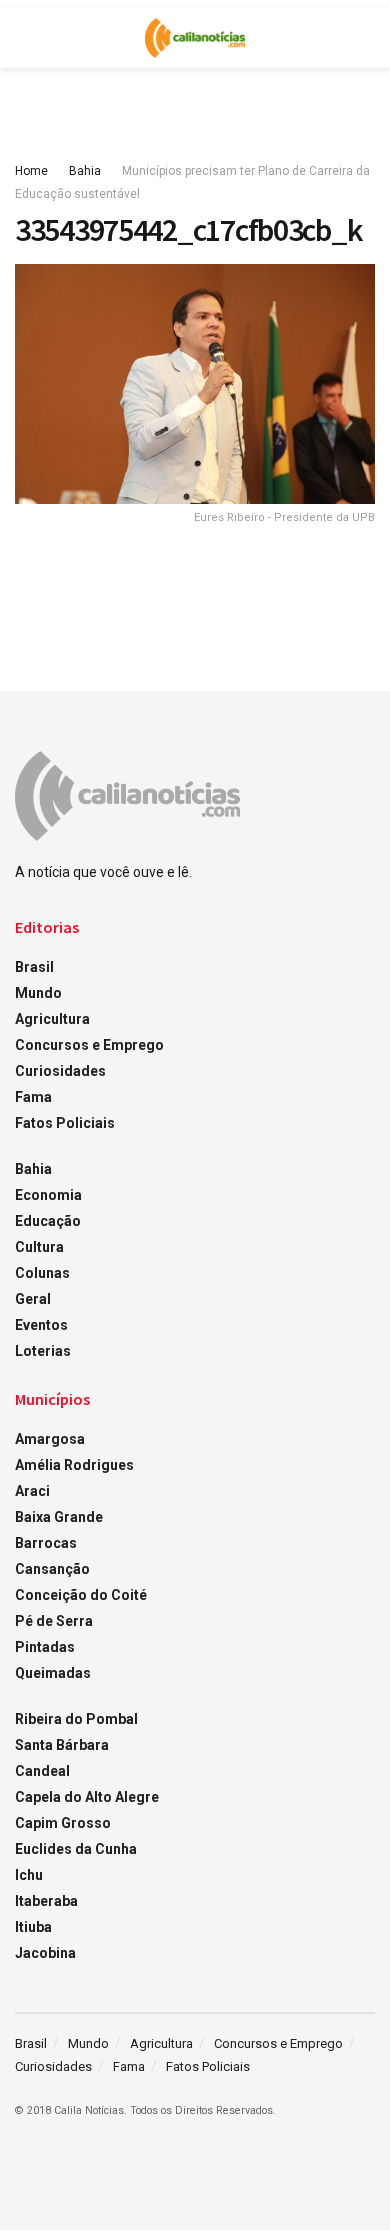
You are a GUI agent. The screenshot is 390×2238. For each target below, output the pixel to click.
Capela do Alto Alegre (87, 1797)
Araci (32, 1491)
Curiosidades (60, 1071)
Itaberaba (46, 1901)
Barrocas (46, 1543)
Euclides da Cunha (76, 1849)
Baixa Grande (59, 1517)
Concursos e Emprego (89, 1045)
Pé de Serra (54, 1621)
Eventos (41, 1325)
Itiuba (33, 1927)
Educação (48, 1221)
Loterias (43, 1351)
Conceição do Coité (81, 1595)
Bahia (85, 171)
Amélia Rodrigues (74, 1465)
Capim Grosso (63, 1823)
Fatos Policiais (65, 1123)
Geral (33, 1299)
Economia (48, 1195)
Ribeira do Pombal (76, 1719)
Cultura (39, 1247)
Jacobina (45, 1953)
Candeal (42, 1771)
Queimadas (53, 1673)
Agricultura (52, 1019)
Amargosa (50, 1439)
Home (31, 171)
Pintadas (45, 1647)
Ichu (29, 1875)
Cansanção (52, 1569)
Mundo (38, 993)
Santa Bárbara (62, 1745)
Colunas (42, 1273)
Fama (33, 1097)
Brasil (34, 967)
